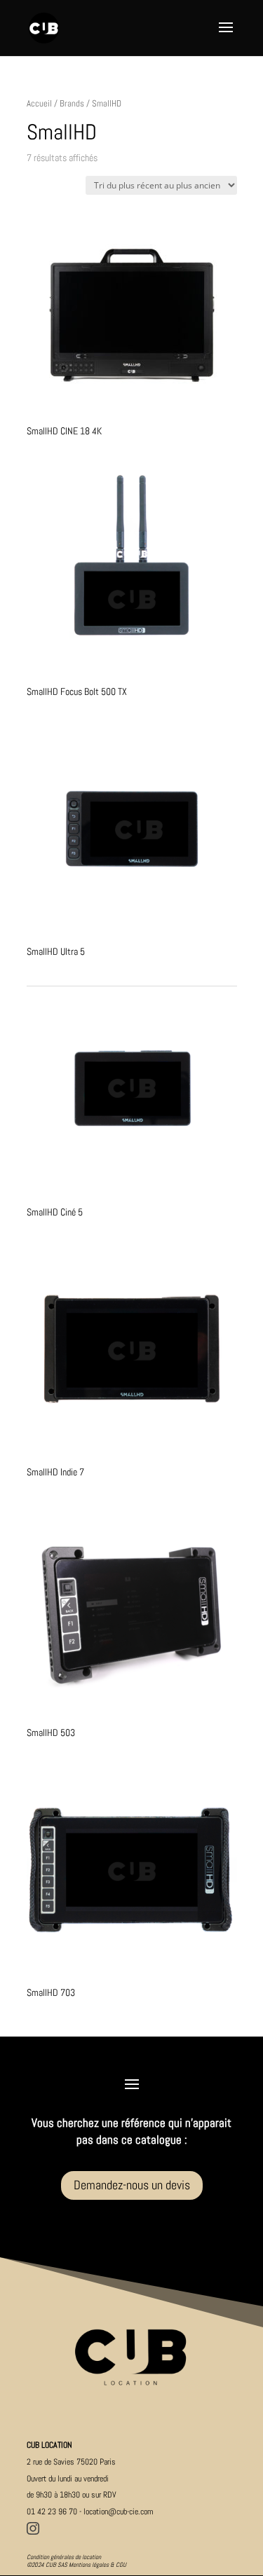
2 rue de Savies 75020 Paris (71, 2462)
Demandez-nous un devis (132, 2185)
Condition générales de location (64, 2557)
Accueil (39, 103)
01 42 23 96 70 (52, 2512)
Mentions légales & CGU (97, 2565)
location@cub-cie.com (119, 2512)
